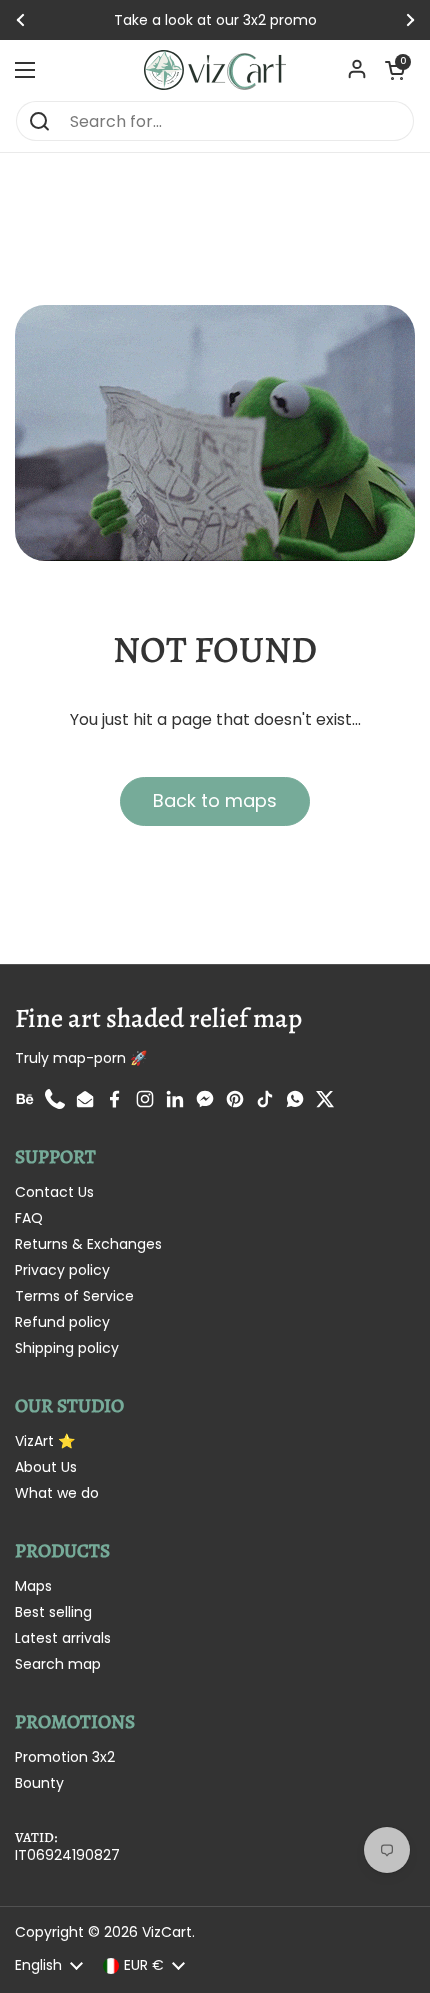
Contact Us (54, 1192)
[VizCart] (215, 70)
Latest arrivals (63, 1638)
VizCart (167, 1932)
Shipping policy (67, 1348)
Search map (58, 1664)
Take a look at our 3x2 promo (215, 20)
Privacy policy (62, 1270)
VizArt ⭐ (45, 1441)
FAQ (29, 1218)
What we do (57, 1493)
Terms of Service (74, 1296)
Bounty (39, 1783)
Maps (33, 1586)
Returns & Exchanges (88, 1244)
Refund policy (62, 1322)
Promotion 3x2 (65, 1757)
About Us (46, 1467)
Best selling (53, 1612)
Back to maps (215, 800)
